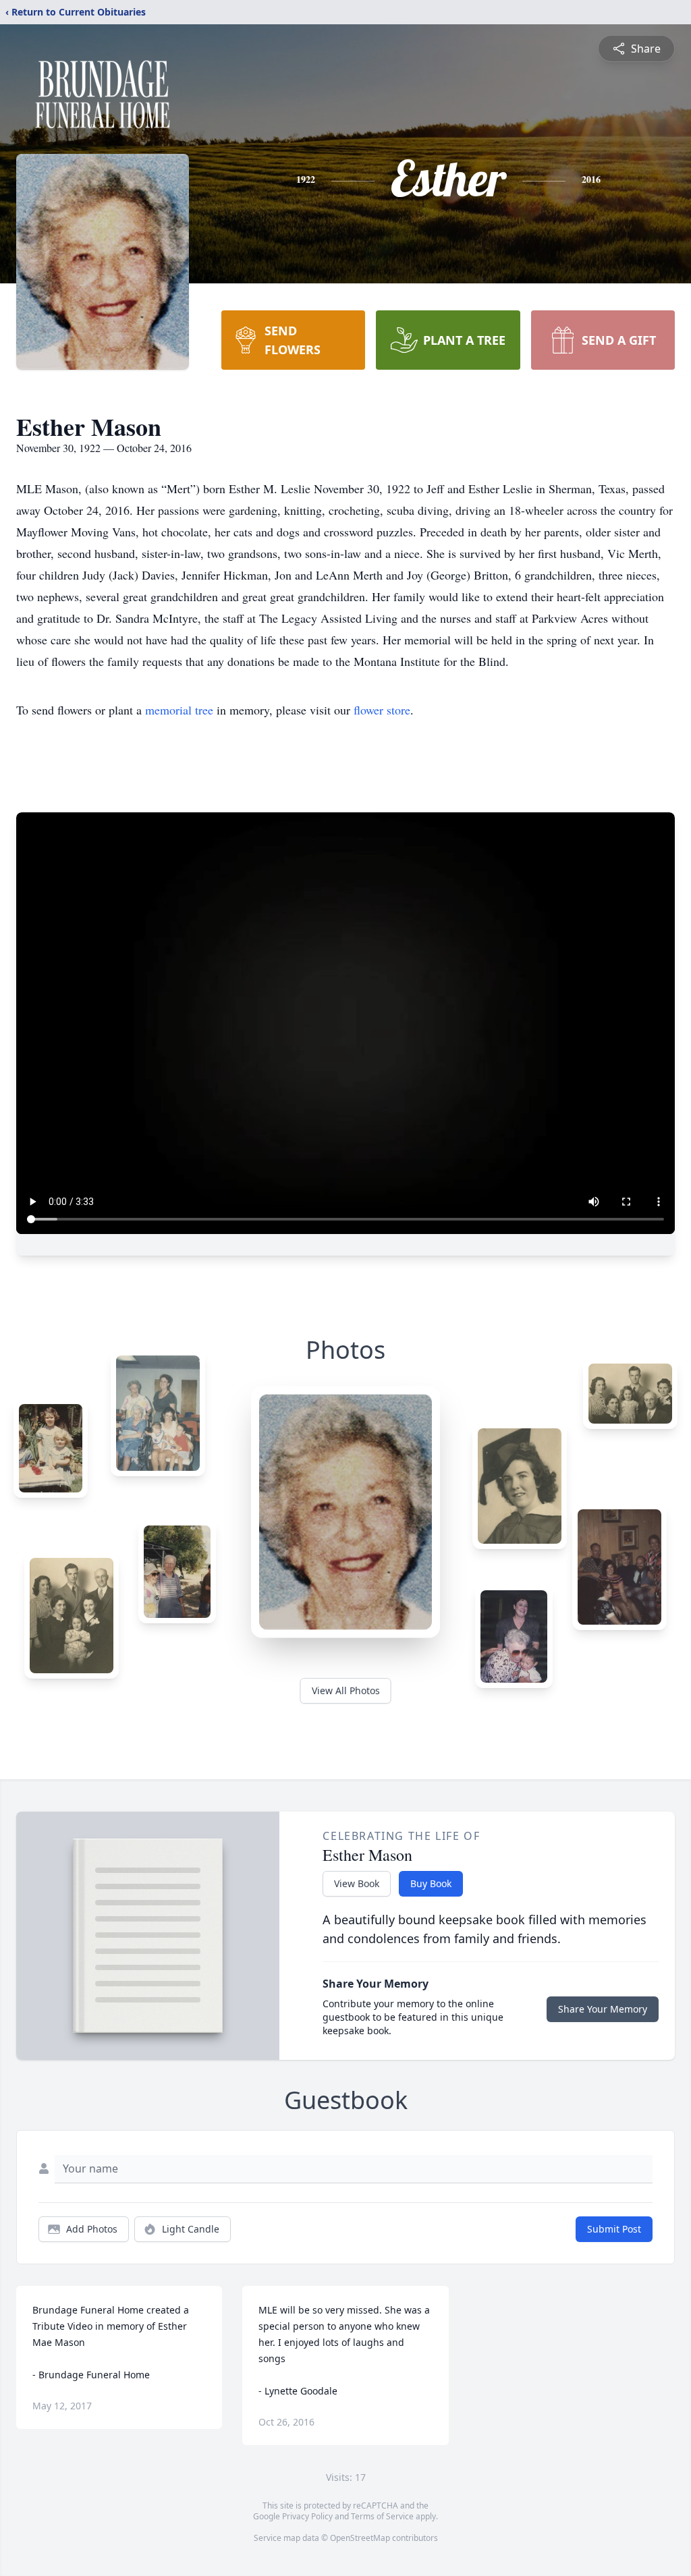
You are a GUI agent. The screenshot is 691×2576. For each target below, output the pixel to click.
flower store (382, 710)
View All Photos (346, 1690)
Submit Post (614, 2229)
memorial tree (179, 710)
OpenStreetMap (360, 2538)
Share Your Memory (603, 2009)
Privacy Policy (307, 2516)
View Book (357, 1883)
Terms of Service (382, 2516)
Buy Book (431, 1883)
